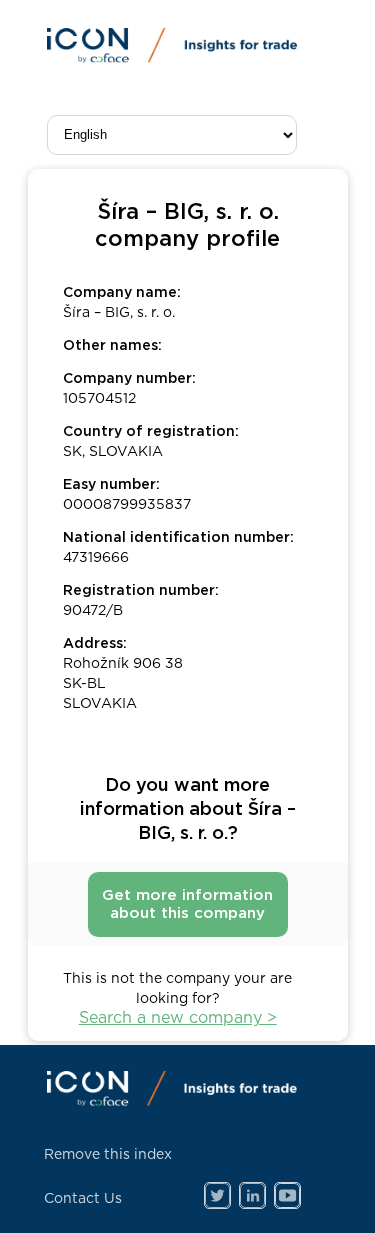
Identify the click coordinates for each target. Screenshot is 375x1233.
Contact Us (83, 1199)
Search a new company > (178, 1018)
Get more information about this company (187, 904)
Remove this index (108, 1155)
